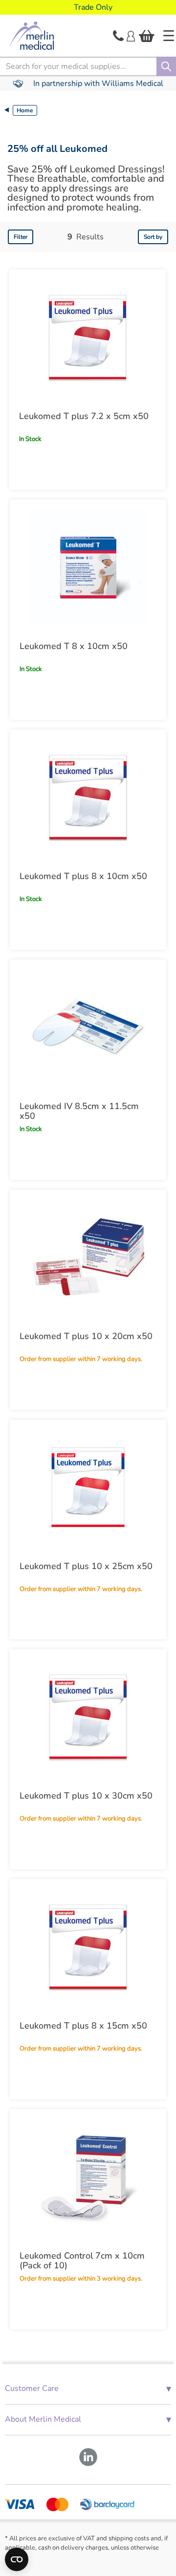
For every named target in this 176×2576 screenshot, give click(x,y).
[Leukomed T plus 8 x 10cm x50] (88, 797)
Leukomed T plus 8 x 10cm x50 (83, 876)
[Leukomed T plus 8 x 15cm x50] (88, 1947)
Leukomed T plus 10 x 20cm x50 (86, 1336)
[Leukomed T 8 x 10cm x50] (88, 567)
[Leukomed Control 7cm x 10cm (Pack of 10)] (88, 2177)
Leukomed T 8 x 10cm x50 (74, 646)
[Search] (166, 66)
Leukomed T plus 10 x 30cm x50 (86, 1796)
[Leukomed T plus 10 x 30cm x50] (88, 1717)
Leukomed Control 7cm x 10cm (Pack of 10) (82, 2261)
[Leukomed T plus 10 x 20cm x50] (88, 1257)
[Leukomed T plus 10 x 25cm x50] (88, 1487)
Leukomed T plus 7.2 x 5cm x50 (84, 416)
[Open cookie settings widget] (17, 2559)
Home (25, 110)
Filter (21, 237)
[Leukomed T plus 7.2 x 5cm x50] (88, 337)
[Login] (131, 35)
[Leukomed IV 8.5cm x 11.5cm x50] (88, 1027)
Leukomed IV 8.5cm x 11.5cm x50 (79, 1111)
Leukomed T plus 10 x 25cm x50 (86, 1566)
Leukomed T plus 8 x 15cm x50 (83, 2026)
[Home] (169, 36)
